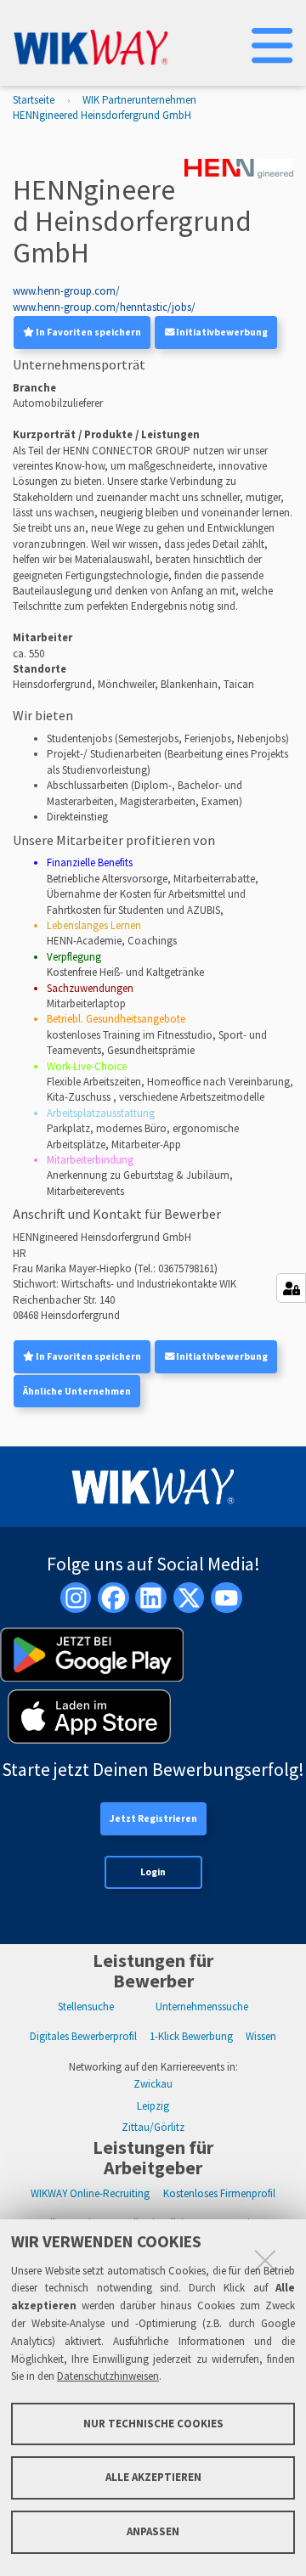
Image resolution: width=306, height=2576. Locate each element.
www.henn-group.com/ (66, 291)
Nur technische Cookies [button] (153, 2424)
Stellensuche (86, 2007)
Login (153, 1872)
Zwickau (153, 2084)
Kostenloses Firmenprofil (219, 2193)
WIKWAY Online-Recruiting (90, 2193)
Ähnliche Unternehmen (77, 1391)
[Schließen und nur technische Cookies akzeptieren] (265, 2260)
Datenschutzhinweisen (108, 2376)
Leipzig (153, 2106)
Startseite (34, 100)
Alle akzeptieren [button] (153, 2477)
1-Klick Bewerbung (191, 2036)
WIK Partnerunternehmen (139, 100)
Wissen (261, 2036)
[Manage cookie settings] (291, 1288)
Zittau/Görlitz (153, 2127)
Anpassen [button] (153, 2531)
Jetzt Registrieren (153, 1818)
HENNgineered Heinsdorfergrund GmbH (102, 115)
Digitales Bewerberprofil (83, 2036)
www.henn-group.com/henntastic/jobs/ (104, 307)
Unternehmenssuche (202, 2007)
